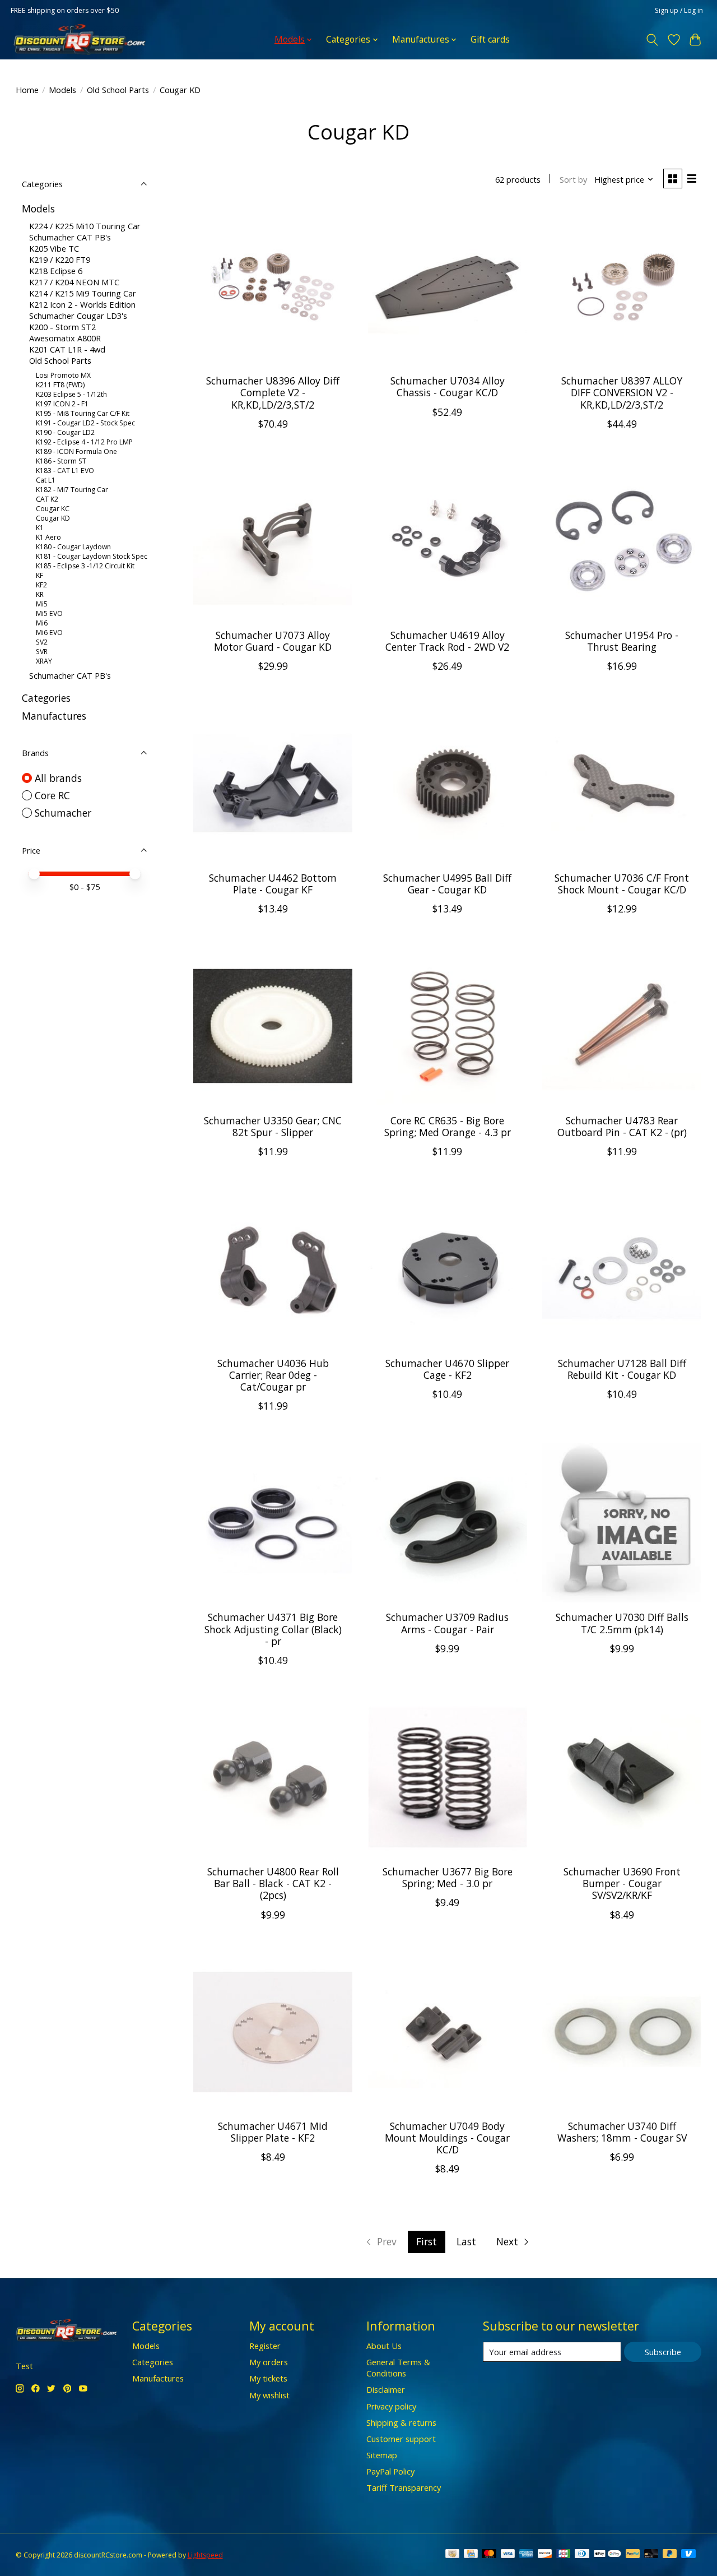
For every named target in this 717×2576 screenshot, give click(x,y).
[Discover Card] (545, 2555)
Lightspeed (205, 2555)
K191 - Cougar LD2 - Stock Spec (85, 423)
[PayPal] (633, 2555)
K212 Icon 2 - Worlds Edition (82, 304)
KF (39, 575)
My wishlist (269, 2395)
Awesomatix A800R (65, 338)
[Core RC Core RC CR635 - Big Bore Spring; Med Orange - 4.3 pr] (448, 1026)
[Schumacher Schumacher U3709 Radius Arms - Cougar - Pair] (448, 1523)
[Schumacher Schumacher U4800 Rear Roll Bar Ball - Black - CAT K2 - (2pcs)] (273, 1777)
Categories (46, 698)
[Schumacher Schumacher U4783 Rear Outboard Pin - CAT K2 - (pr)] (622, 1026)
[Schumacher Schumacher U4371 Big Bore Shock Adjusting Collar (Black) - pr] (273, 1523)
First (427, 2241)
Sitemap (382, 2455)
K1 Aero (48, 537)
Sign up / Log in (679, 10)
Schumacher (63, 813)
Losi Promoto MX (63, 375)
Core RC (52, 795)
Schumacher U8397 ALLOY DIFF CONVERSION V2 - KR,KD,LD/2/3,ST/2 (622, 392)
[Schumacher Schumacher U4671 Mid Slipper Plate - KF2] (273, 2032)
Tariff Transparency (404, 2487)
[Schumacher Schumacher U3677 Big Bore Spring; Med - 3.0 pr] (448, 1777)
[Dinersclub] (582, 2555)
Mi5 (42, 604)
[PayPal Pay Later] (670, 2555)
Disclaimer (386, 2389)
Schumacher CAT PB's (70, 237)
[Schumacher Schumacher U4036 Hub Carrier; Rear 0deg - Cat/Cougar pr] (273, 1268)
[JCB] (564, 2555)
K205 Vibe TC (54, 248)
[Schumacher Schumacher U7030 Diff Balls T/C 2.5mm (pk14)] (622, 1523)
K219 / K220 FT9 (60, 260)
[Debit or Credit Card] (651, 2555)
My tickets (268, 2378)
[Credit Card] (471, 2555)
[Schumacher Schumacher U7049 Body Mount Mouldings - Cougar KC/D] (448, 2032)
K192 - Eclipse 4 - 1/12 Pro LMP (84, 442)
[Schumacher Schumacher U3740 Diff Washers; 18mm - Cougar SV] (622, 2032)
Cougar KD (53, 518)
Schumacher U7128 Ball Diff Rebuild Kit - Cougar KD (622, 1369)
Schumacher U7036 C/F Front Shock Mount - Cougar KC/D (622, 884)
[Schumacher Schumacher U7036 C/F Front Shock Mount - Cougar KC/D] (622, 783)
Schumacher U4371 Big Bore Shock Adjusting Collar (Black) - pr (273, 1629)
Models (62, 90)
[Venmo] (688, 2555)
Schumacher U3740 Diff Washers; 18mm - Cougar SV (622, 2132)
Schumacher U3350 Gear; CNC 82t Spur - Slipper (273, 1126)
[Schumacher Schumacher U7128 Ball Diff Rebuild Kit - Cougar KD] (622, 1268)
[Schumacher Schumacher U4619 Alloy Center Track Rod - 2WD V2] (448, 541)
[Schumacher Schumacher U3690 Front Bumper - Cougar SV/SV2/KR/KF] (622, 1777)
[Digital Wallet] (607, 2555)
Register (265, 2346)
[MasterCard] (489, 2555)
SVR (42, 652)
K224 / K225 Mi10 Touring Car (85, 226)
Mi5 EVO (49, 613)
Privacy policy (391, 2406)
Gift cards (490, 40)
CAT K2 (47, 499)
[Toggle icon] (652, 40)
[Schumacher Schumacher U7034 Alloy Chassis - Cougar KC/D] (448, 286)
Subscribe (663, 2352)
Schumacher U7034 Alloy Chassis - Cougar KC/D (448, 386)
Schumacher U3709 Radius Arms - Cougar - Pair (447, 1623)
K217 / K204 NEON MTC (74, 282)
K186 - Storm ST (61, 461)
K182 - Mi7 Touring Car (72, 490)
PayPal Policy (390, 2471)
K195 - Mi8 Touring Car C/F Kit (83, 413)
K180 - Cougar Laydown (73, 547)
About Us (384, 2346)
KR (40, 594)
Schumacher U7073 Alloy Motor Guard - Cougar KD (273, 641)
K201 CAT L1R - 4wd (67, 349)
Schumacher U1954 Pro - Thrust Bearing (622, 641)
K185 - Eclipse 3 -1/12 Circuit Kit (85, 566)
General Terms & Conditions (398, 2367)
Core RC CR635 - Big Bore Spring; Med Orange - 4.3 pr (448, 1126)
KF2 (41, 585)
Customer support (401, 2439)
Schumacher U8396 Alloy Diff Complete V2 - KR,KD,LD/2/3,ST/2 (273, 392)
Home (27, 90)
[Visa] (508, 2555)
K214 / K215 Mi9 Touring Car (83, 293)
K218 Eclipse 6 (56, 271)
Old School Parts (118, 90)
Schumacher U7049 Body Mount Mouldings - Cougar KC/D (447, 2138)
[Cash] (452, 2555)
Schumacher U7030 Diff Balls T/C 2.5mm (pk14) (622, 1623)
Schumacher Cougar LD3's (78, 316)
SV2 (42, 642)
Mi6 (42, 623)
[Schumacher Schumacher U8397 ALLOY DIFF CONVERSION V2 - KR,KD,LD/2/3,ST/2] (622, 286)
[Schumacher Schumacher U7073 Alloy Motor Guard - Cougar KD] (273, 541)
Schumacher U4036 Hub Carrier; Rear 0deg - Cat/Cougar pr (273, 1375)
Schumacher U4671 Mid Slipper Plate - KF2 (273, 2132)
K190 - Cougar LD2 (65, 432)
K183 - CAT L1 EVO (65, 471)
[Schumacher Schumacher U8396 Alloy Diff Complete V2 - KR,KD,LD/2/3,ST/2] (273, 286)
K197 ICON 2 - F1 (62, 404)
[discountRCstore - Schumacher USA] (80, 40)
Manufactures (54, 716)
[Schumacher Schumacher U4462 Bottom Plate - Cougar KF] (273, 783)
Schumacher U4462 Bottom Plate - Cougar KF (273, 884)
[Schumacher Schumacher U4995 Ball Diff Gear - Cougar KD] (448, 783)
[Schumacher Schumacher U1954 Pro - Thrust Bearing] (622, 541)
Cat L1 (46, 480)
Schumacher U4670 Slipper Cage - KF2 (447, 1369)
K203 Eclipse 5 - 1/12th (71, 394)
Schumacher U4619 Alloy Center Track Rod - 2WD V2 (447, 641)
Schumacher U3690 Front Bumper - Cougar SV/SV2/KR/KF (622, 1883)
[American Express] (527, 2555)
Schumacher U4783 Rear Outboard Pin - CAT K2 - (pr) (622, 1126)
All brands (58, 778)
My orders (269, 2362)
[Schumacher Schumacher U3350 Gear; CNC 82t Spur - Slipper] (273, 1026)
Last (466, 2241)
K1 (40, 528)
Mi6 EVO (49, 633)
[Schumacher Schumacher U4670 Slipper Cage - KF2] (448, 1268)
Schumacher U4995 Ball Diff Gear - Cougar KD (447, 884)
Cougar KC (53, 509)
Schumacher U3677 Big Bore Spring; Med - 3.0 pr (448, 1877)
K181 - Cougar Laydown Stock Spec (92, 556)
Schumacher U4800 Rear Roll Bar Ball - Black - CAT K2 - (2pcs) (273, 1883)
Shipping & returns (401, 2422)
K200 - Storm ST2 (62, 327)
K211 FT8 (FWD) (60, 385)
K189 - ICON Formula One (76, 451)
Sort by (573, 179)
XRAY (44, 661)
